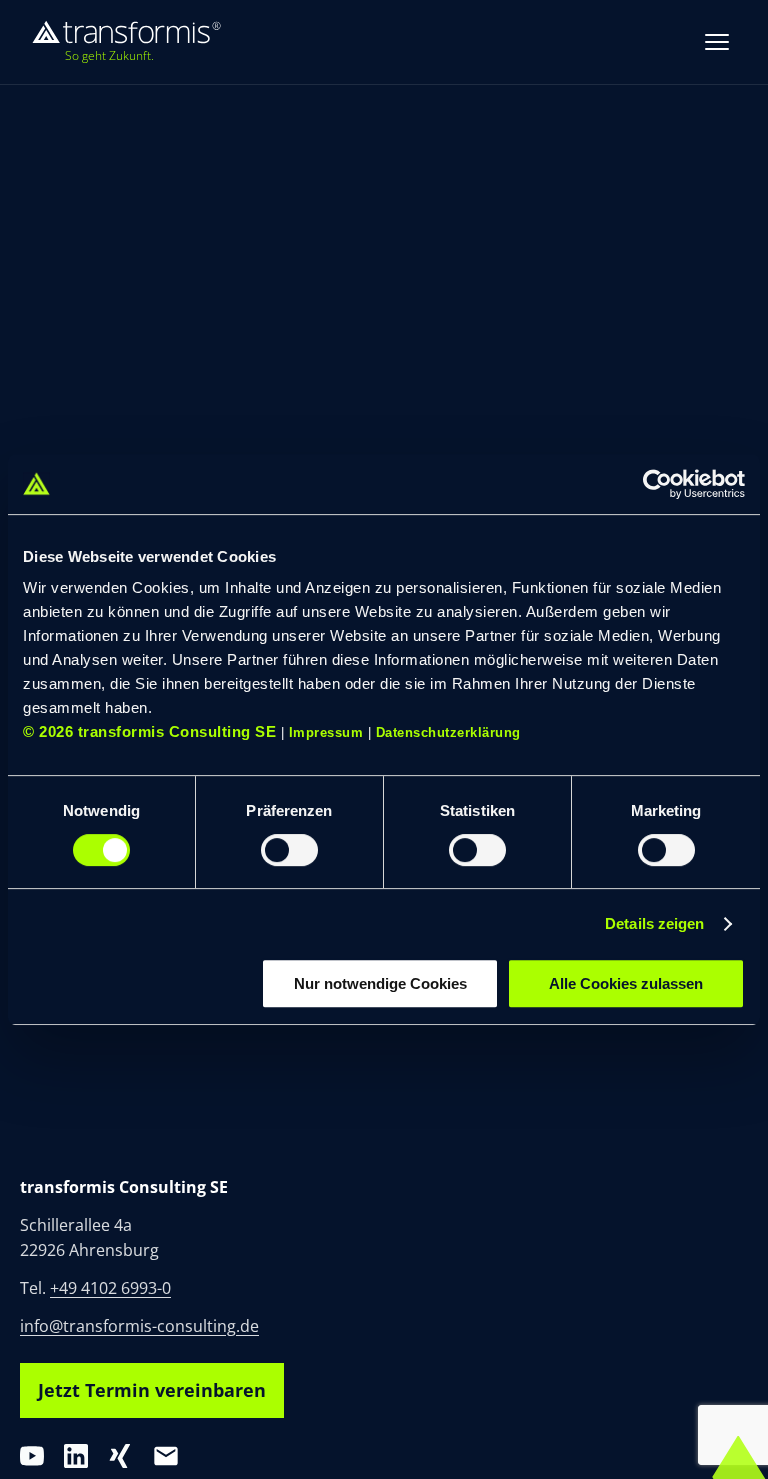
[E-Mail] (166, 1456)
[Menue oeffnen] (717, 42)
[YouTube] (32, 1456)
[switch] (289, 850)
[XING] (120, 1456)
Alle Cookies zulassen (626, 983)
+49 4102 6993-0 (110, 1288)
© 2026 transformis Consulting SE (149, 731)
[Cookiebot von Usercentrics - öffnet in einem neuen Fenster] (657, 484)
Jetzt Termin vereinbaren (152, 1390)
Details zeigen (654, 923)
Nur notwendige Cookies (380, 983)
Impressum (326, 732)
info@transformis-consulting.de (139, 1326)
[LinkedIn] (76, 1456)
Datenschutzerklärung (448, 732)
